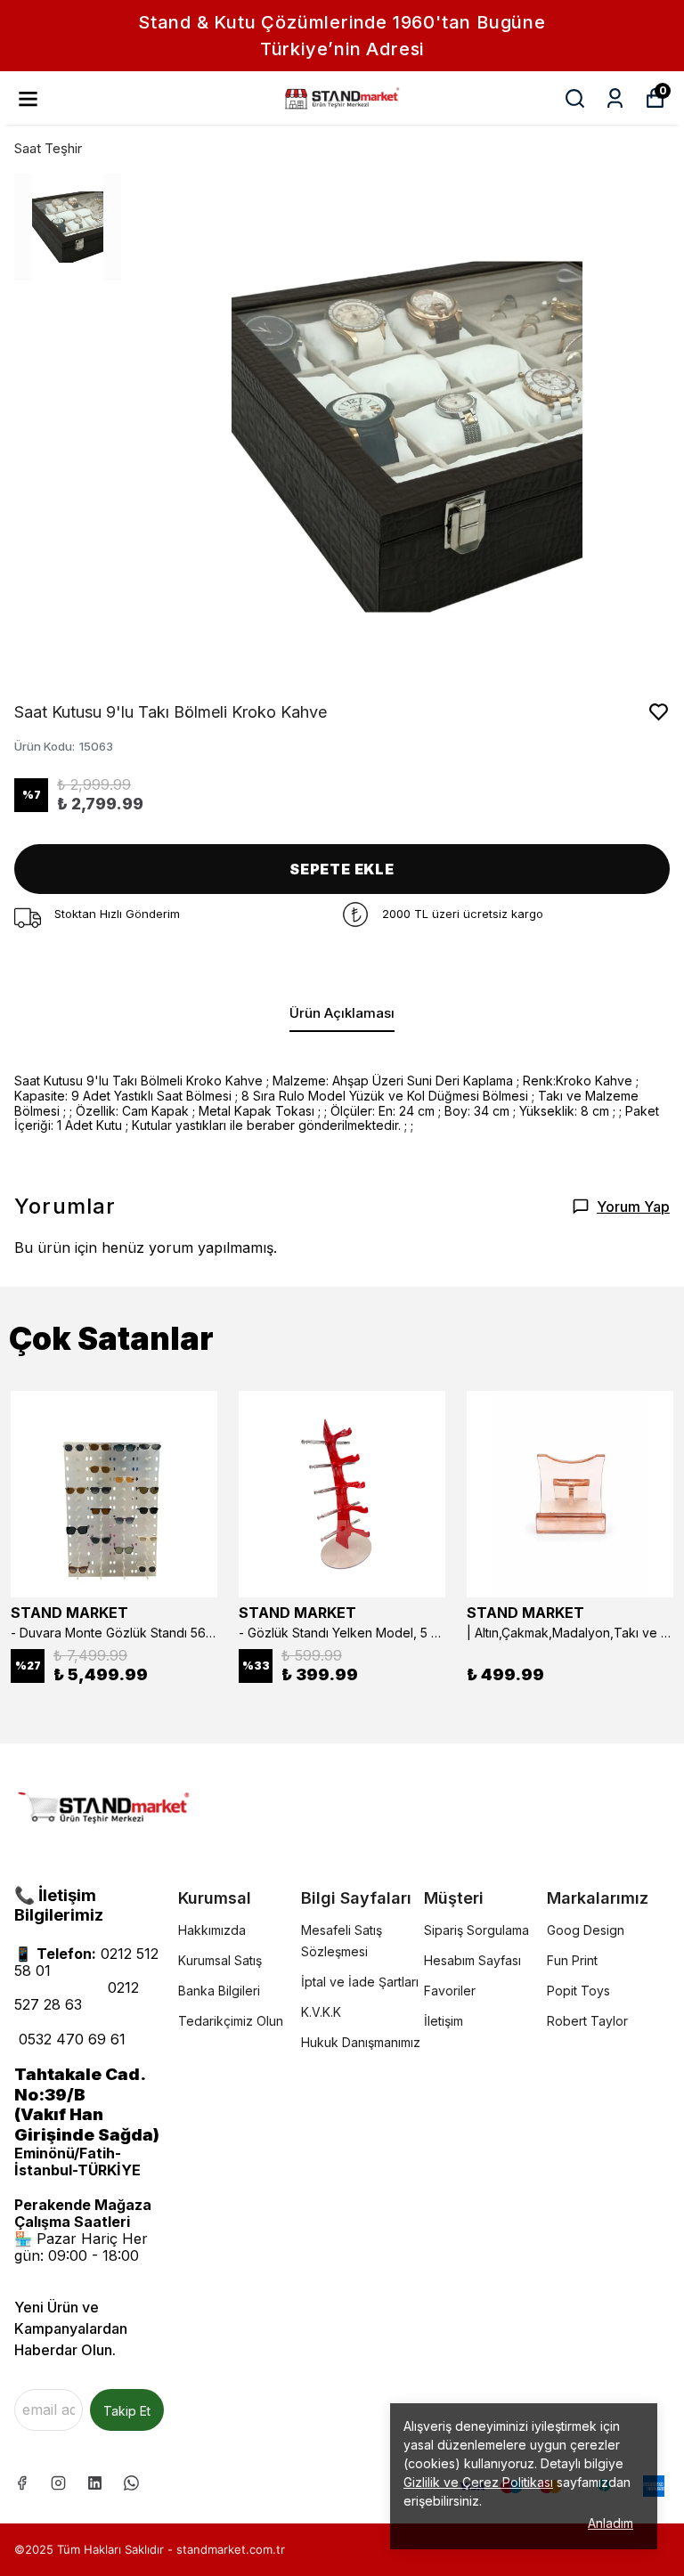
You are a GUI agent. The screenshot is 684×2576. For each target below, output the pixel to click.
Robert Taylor (587, 2021)
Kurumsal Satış (220, 1960)
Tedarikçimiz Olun (231, 2021)
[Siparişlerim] (615, 98)
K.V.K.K (321, 2012)
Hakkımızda (212, 1930)
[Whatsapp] (131, 2483)
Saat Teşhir (48, 148)
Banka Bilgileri (219, 1991)
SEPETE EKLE (342, 869)
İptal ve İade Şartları (360, 1982)
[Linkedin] (95, 2483)
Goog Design (586, 1930)
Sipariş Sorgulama (476, 1930)
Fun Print (572, 1960)
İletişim (444, 2021)
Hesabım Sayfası (472, 1960)
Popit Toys (578, 1991)
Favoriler (450, 1991)
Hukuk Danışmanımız (361, 2042)
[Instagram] (58, 2483)
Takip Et (127, 2411)
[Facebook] (22, 2483)
